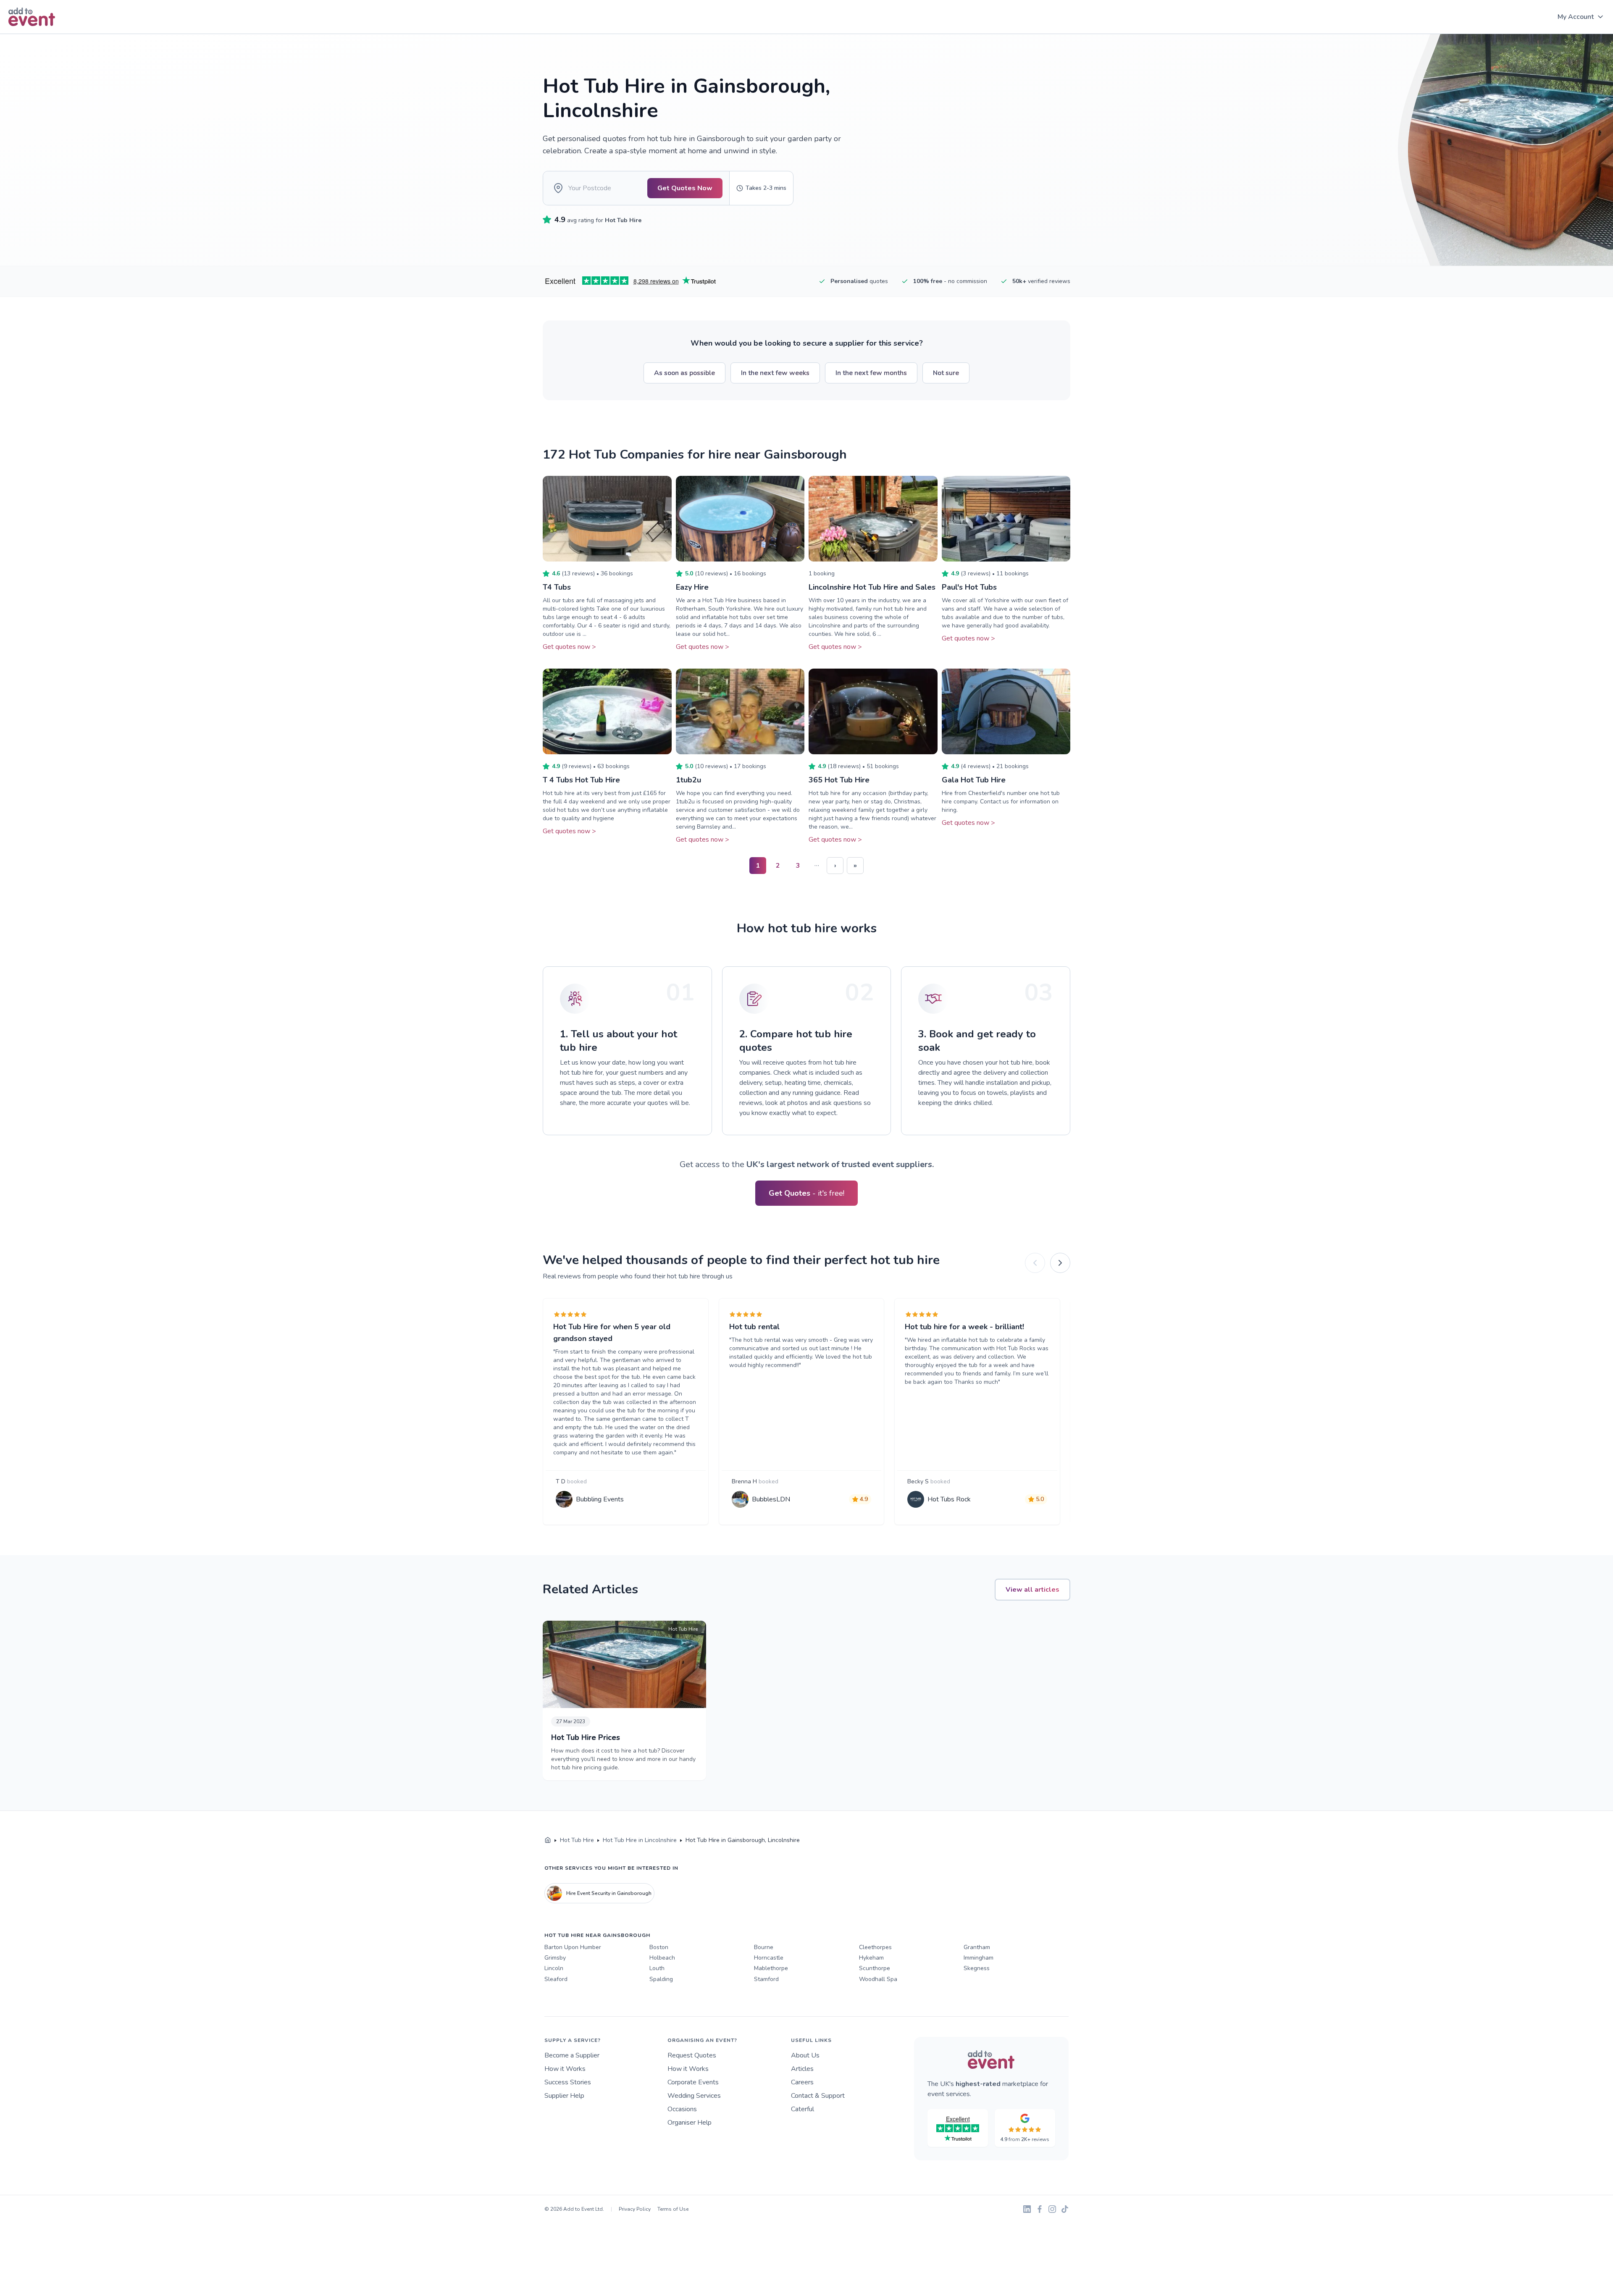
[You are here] (548, 1840)
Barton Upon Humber (573, 1947)
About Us (805, 2055)
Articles (802, 2069)
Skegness (977, 1968)
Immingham (979, 1958)
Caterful (803, 2109)
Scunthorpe (875, 1968)
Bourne (764, 1947)
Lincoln (554, 1968)
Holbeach (662, 1958)
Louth (657, 1968)
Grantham (977, 1947)
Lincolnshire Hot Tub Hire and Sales (872, 587)
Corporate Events (693, 2082)
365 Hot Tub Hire (839, 780)
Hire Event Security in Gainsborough (609, 1893)
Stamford (766, 1979)
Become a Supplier (572, 2055)
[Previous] (1035, 1263)
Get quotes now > (569, 647)
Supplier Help (564, 2096)
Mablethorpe (771, 1968)
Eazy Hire (692, 587)
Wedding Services (694, 2096)
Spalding (661, 1979)
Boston (659, 1947)
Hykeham (871, 1958)
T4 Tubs (557, 587)
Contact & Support (818, 2096)
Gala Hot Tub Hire (974, 780)
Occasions (682, 2109)
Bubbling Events (600, 1499)
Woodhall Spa (878, 1979)
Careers (802, 2082)
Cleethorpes (875, 1947)
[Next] (1060, 1263)
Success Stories (568, 2082)
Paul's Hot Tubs (969, 587)
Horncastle (769, 1958)
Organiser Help (690, 2123)
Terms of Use (673, 2209)
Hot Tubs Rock (949, 1499)
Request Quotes (692, 2055)
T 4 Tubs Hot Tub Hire (581, 780)
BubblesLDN (771, 1499)
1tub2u (688, 780)
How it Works (565, 2069)
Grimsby (555, 1958)
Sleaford (556, 1979)
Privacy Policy (635, 2209)
